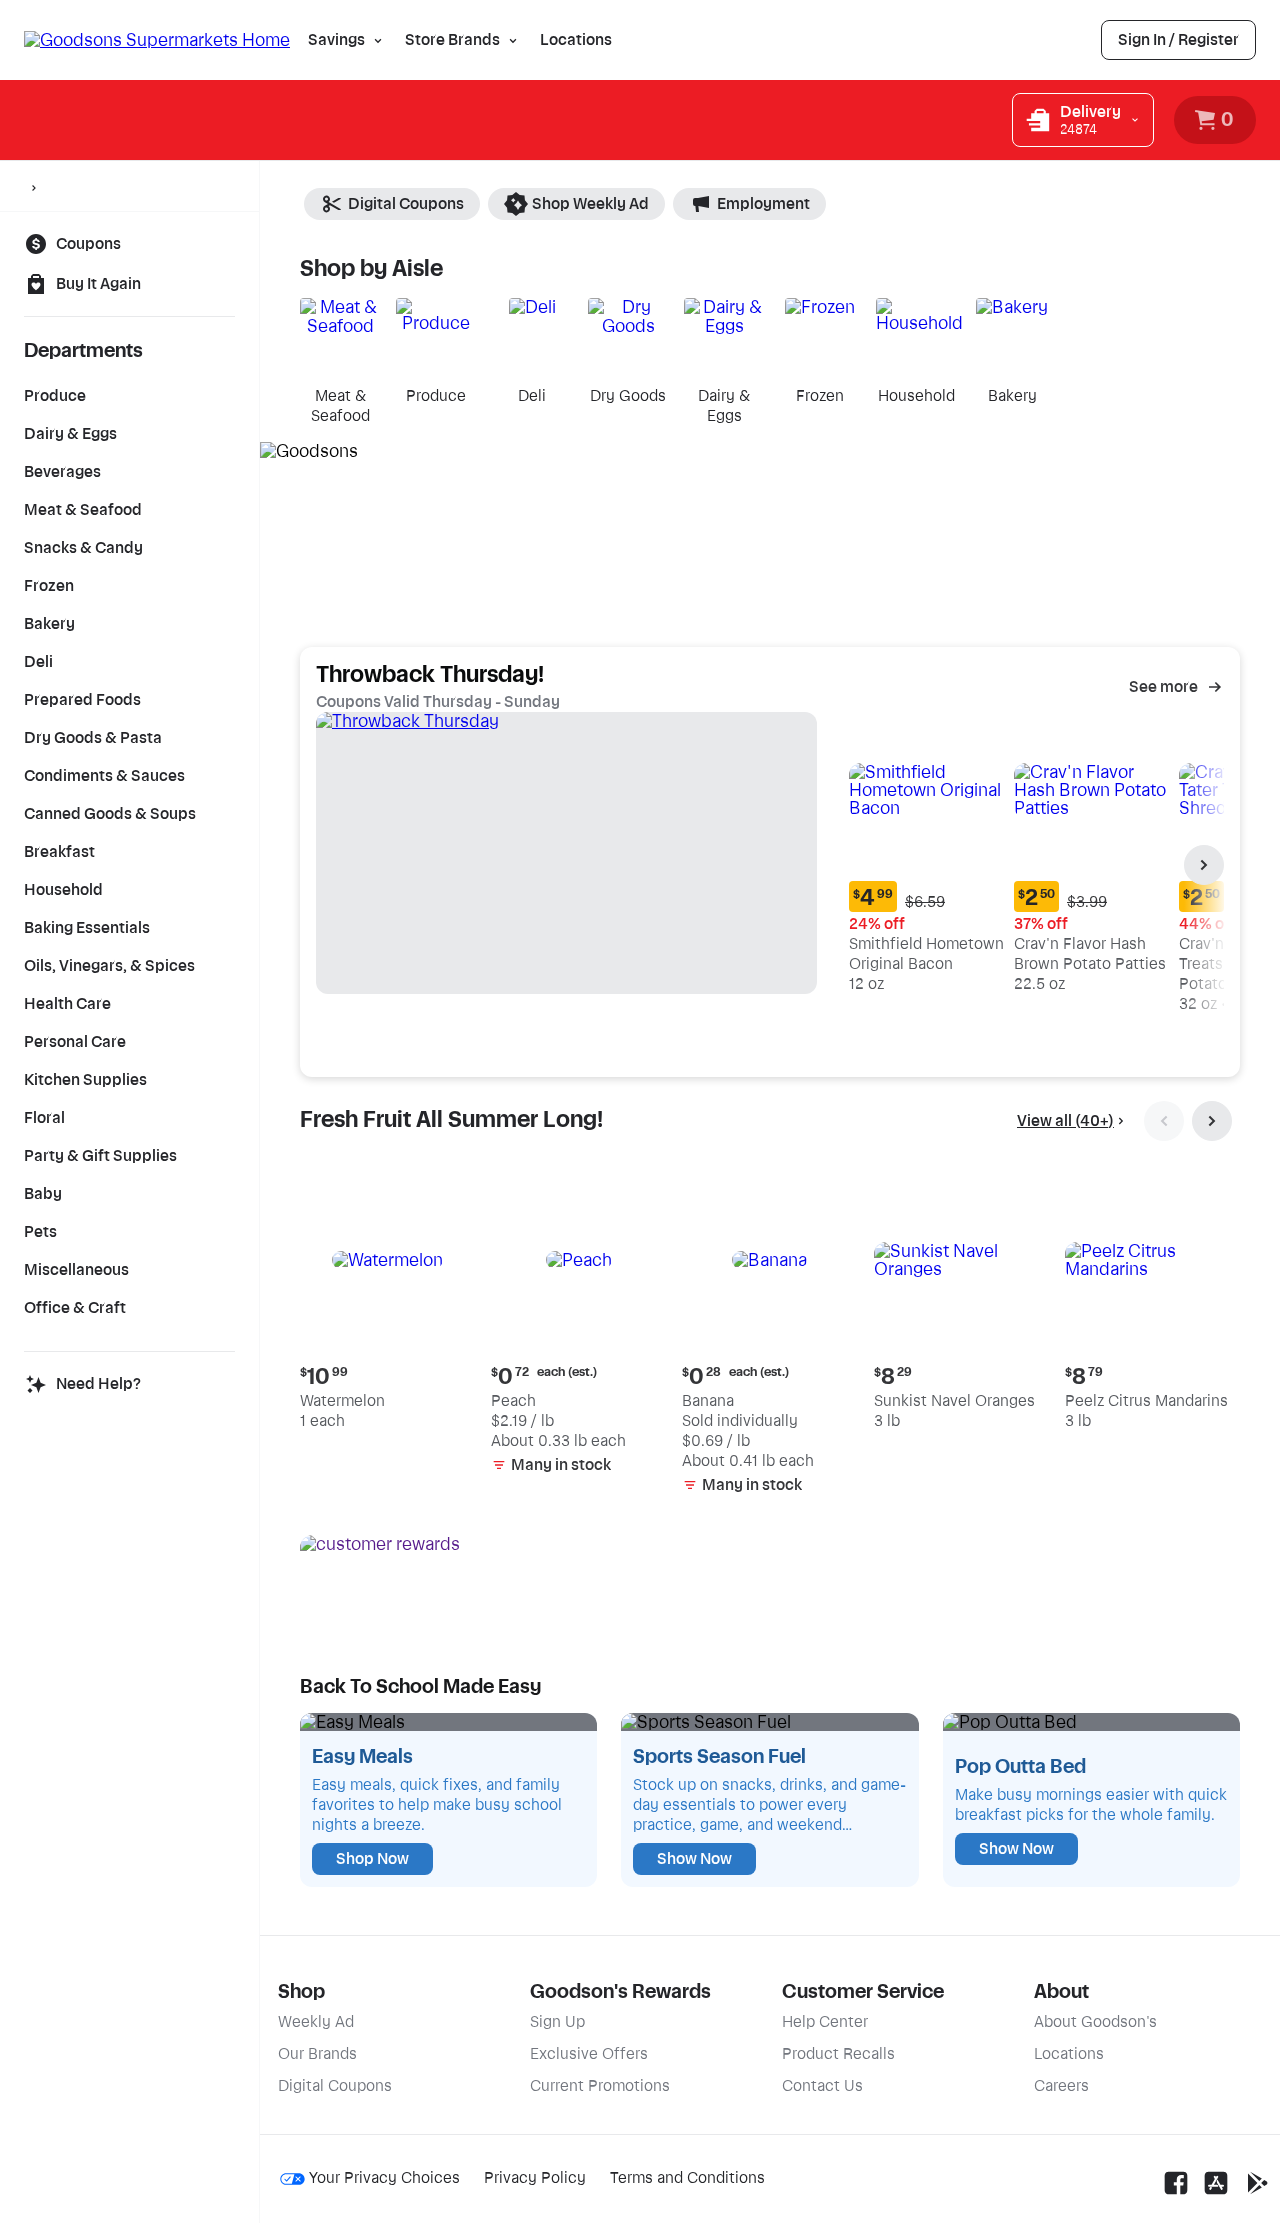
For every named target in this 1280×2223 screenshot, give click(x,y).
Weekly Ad (316, 2022)
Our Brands (317, 2054)
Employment (763, 204)
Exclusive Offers (589, 2054)
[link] (1178, 40)
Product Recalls (838, 2054)
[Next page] (1204, 865)
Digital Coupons (406, 204)
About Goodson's (1095, 2022)
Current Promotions (600, 2086)
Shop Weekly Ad (590, 204)
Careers (1061, 2086)
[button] (927, 855)
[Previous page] (1164, 1121)
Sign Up (557, 2022)
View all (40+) (1065, 1121)
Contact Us (822, 2086)
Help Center (825, 2022)
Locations (576, 40)
